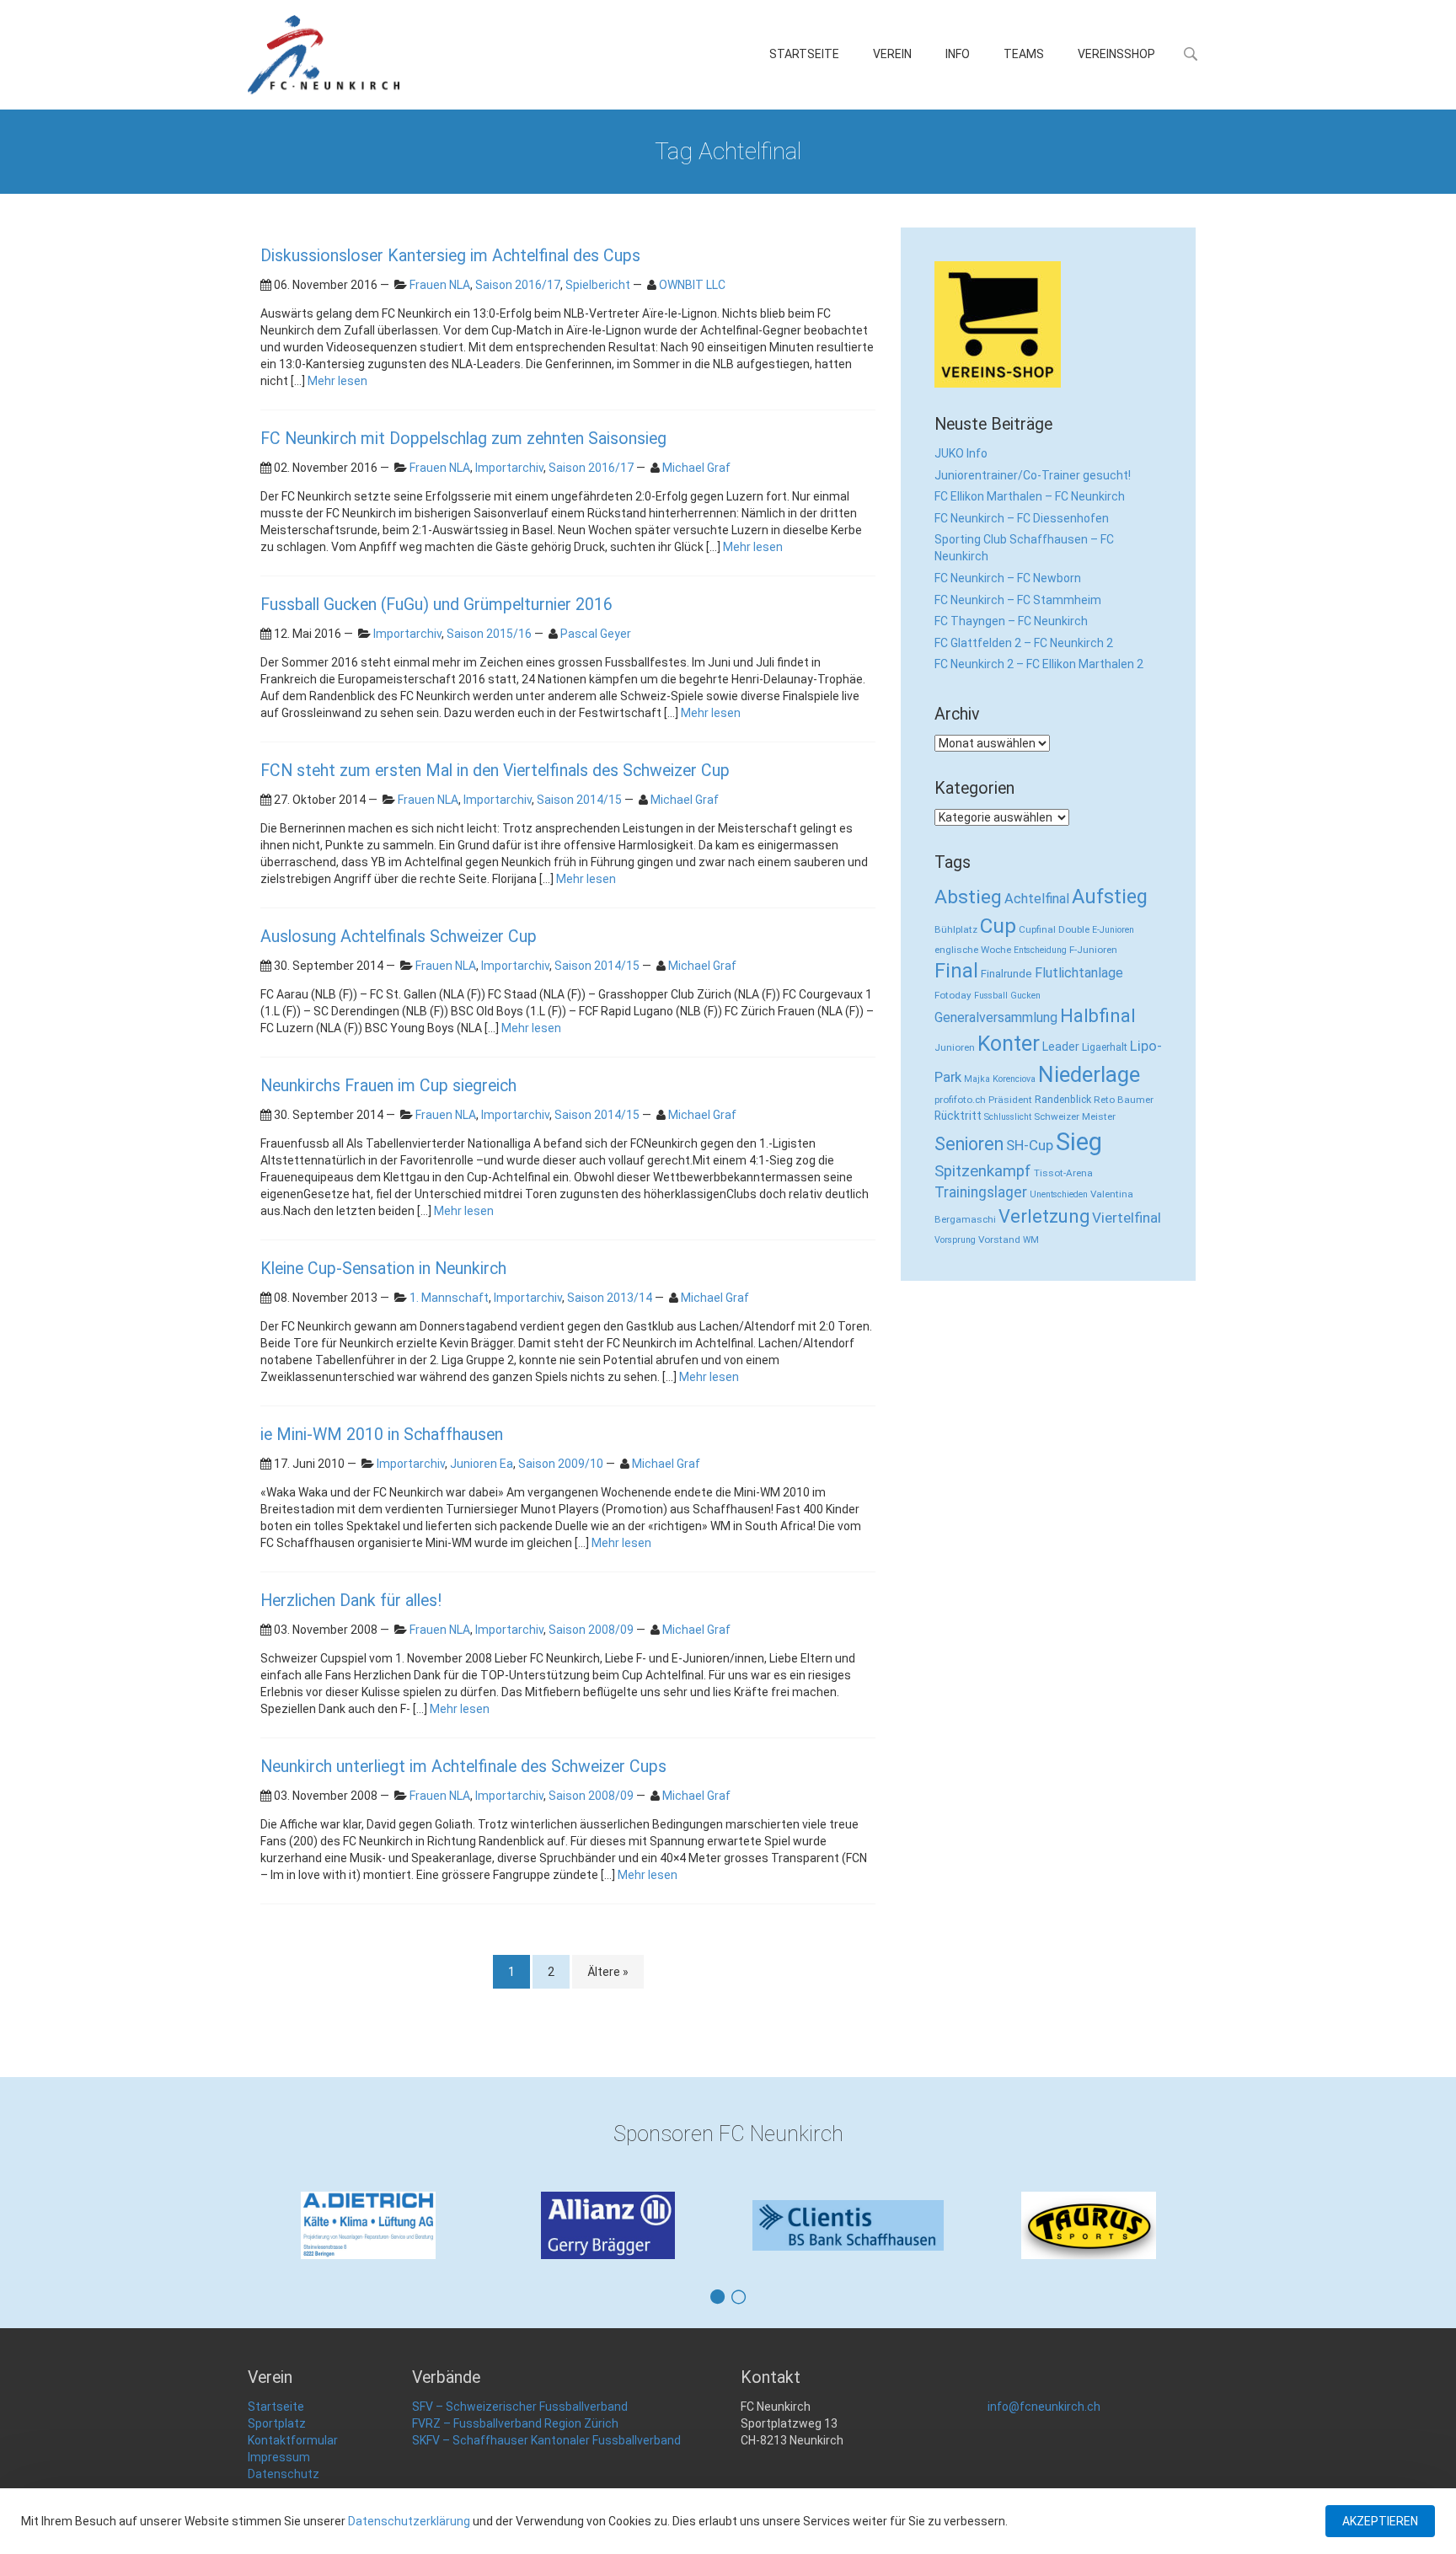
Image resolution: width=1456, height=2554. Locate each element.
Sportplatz (277, 2423)
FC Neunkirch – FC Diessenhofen (1022, 518)
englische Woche (973, 950)
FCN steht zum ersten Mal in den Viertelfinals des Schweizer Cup (495, 771)
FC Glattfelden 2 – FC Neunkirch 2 (1024, 643)
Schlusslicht (1008, 1117)
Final (956, 971)
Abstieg (968, 897)
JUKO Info (961, 453)
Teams (1024, 54)
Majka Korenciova (1000, 1079)
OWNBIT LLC (692, 285)
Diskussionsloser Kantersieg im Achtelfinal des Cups (450, 256)
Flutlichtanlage (1079, 973)
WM (1031, 1240)
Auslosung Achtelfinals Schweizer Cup (399, 937)
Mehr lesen (337, 381)
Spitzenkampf (983, 1171)
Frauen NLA (440, 285)
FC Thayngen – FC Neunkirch (1011, 621)
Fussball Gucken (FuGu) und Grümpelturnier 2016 (436, 605)
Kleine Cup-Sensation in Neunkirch (383, 1269)
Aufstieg (1110, 897)
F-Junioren (1093, 950)
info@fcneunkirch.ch (1044, 2407)
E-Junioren (1113, 930)
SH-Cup (1030, 1145)
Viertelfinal (1127, 1218)
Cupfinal (1037, 929)
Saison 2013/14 (610, 1298)
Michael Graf (696, 468)
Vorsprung (955, 1240)
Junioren (955, 1047)
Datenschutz (284, 2474)
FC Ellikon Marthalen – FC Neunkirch (1030, 496)
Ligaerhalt (1105, 1047)
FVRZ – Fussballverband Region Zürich (515, 2423)
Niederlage (1089, 1074)
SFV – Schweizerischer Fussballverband (520, 2407)
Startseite (804, 54)
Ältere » (608, 1972)
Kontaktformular (293, 2440)
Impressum (279, 2457)
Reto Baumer (1124, 1100)
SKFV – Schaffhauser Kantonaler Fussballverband (546, 2440)
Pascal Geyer (596, 634)
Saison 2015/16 (489, 634)
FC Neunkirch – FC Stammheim (1018, 600)
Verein (892, 54)
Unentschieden (1059, 1194)
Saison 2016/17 (518, 285)
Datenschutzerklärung (409, 2521)
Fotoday (953, 995)
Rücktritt (958, 1116)
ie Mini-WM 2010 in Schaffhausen (382, 1435)
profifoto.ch (960, 1100)
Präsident (1010, 1100)
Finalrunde (1006, 974)
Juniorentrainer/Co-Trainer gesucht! (1033, 475)
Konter (1009, 1044)
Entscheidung (1040, 950)
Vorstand (999, 1240)
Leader (1061, 1047)
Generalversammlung (996, 1017)
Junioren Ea (482, 1464)
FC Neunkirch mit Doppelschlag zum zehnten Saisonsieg (463, 439)
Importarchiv (509, 468)
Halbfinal (1098, 1016)
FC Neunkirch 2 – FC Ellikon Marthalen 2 (1039, 664)
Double (1074, 929)
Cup (998, 926)
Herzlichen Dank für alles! (351, 1601)
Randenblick (1063, 1099)
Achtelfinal (1037, 899)
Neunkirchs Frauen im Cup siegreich (388, 1086)
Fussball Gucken (1007, 996)
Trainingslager (981, 1192)
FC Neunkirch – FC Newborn (1008, 578)
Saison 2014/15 (579, 800)
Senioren (969, 1144)
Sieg (1079, 1142)
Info (958, 54)
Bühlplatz (956, 929)
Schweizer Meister (1075, 1116)
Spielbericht (598, 285)
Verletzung (1044, 1216)
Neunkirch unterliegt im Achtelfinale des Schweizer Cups (463, 1767)
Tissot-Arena (1063, 1173)
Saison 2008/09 (591, 1630)
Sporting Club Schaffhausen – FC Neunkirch (1024, 548)
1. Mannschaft (449, 1298)
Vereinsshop (1116, 54)
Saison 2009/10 (561, 1464)
